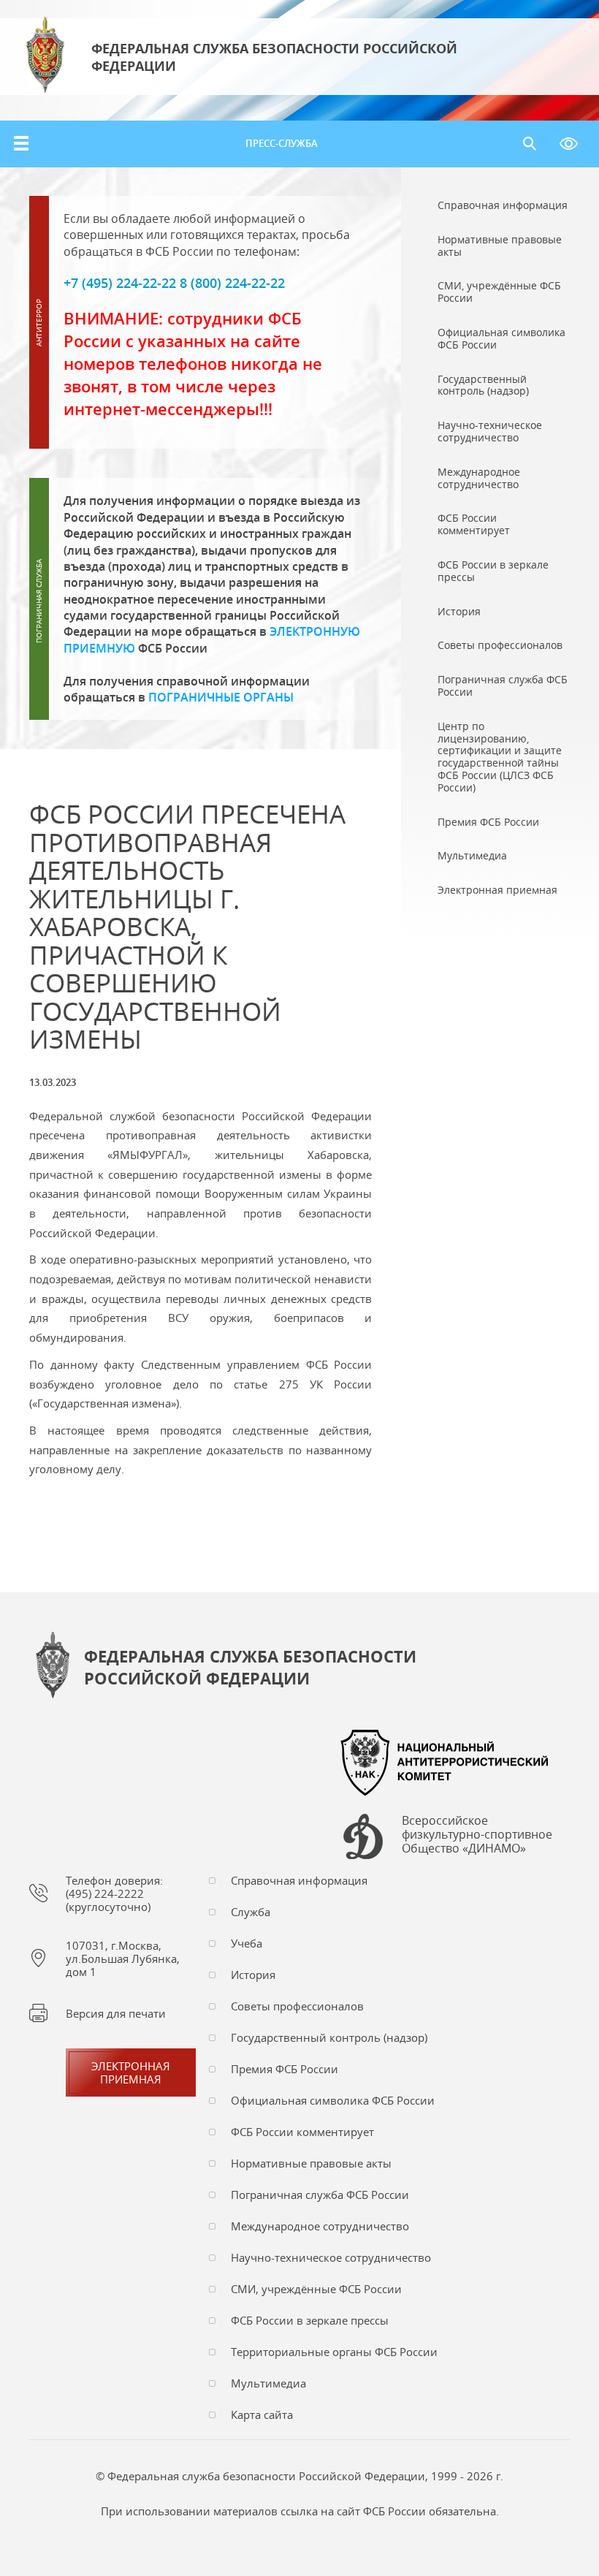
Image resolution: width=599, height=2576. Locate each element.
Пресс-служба (282, 143)
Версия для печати (116, 2013)
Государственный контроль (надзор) (329, 2037)
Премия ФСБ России (285, 2069)
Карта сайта (262, 2414)
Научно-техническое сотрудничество (331, 2257)
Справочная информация (299, 1880)
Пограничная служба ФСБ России (320, 2195)
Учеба (247, 1943)
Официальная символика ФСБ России (333, 2100)
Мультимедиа (268, 2383)
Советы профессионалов (297, 2006)
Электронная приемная (131, 2072)
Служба (251, 1912)
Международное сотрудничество (320, 2226)
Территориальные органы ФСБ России (334, 2352)
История (253, 1975)
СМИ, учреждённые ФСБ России (316, 2289)
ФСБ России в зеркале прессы (310, 2320)
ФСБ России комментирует (302, 2132)
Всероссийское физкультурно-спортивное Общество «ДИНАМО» (477, 1835)
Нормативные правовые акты (311, 2163)
